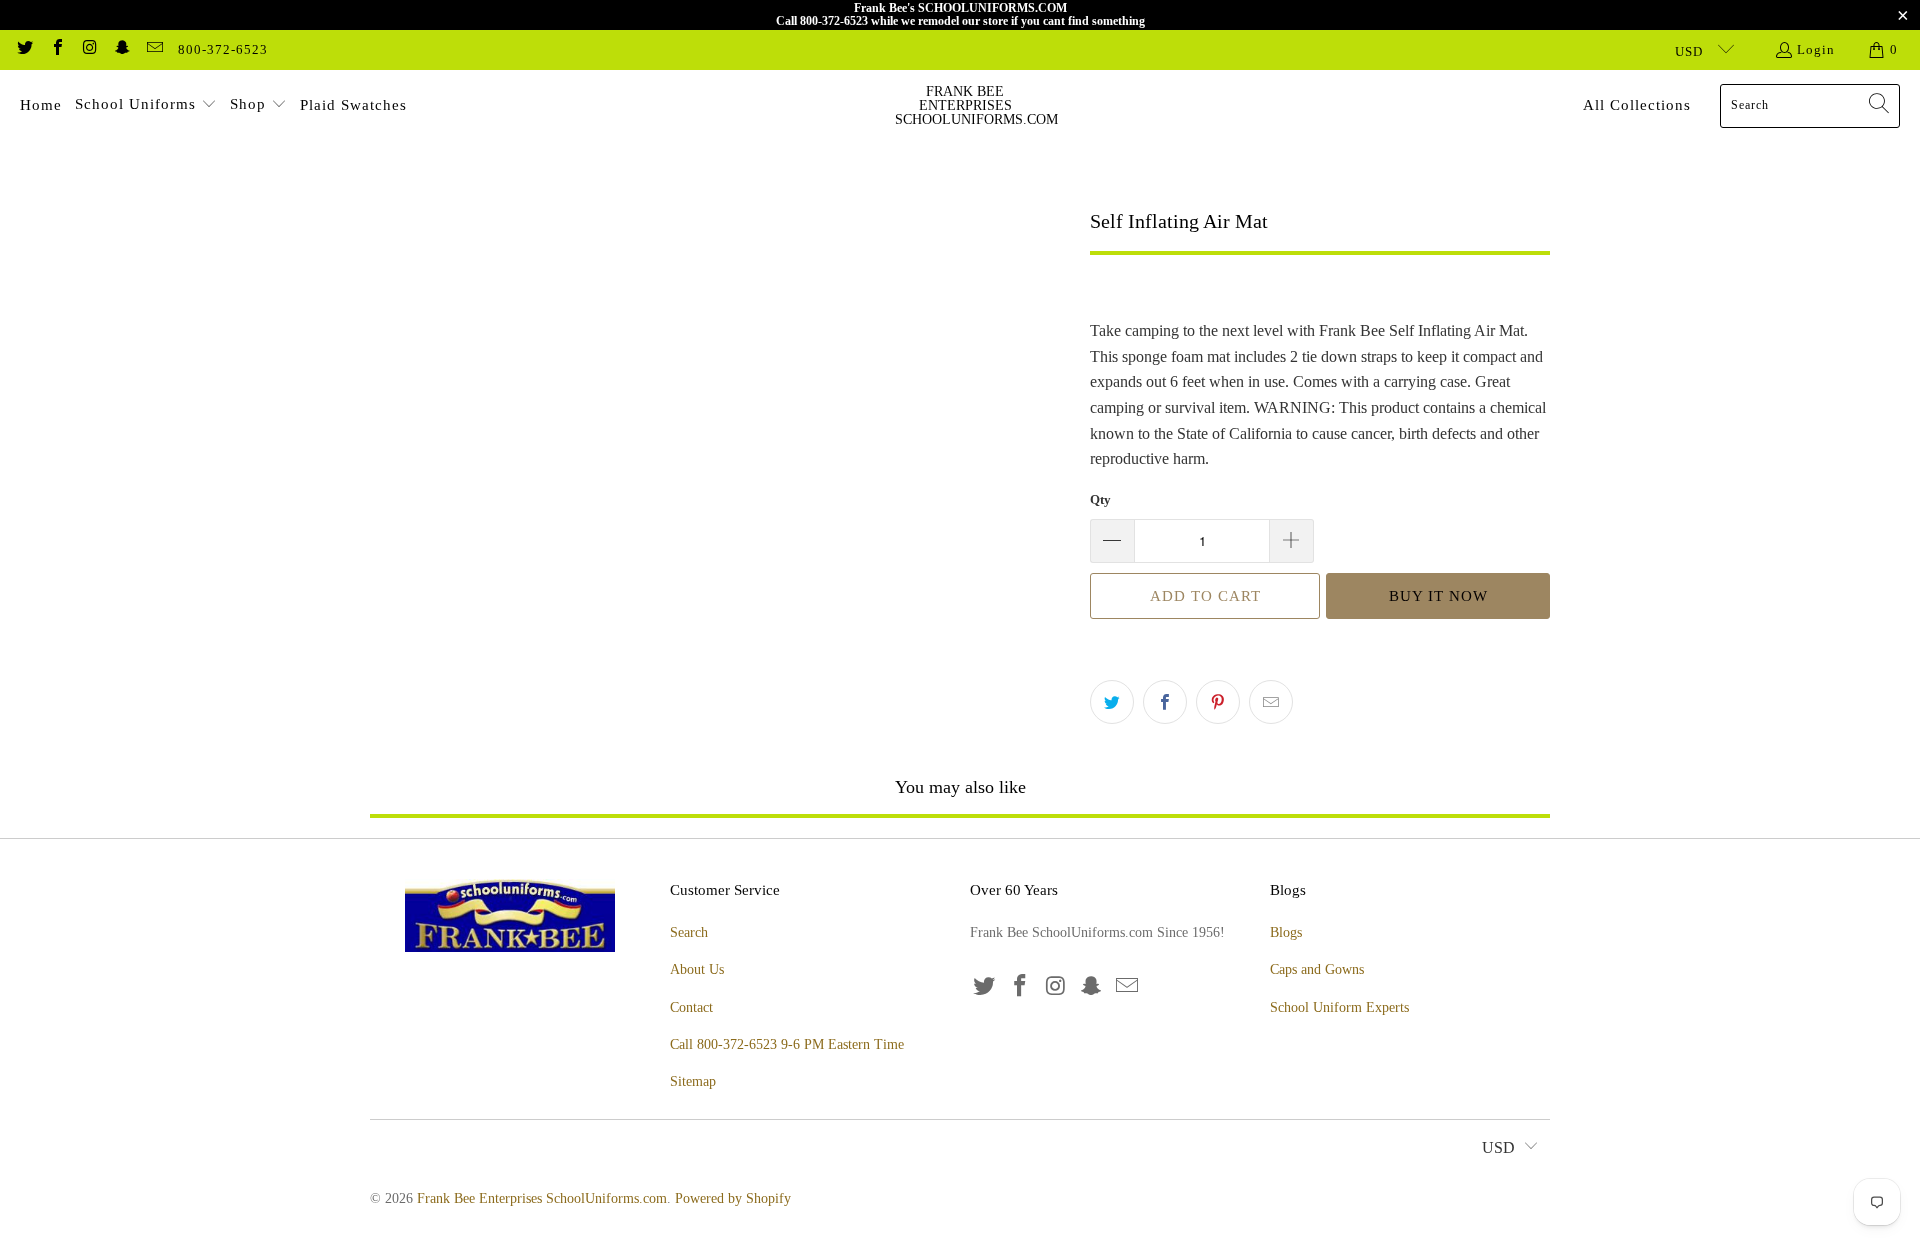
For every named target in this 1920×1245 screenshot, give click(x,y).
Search (689, 932)
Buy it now (1438, 596)
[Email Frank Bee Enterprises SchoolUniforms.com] (154, 49)
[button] (146, 106)
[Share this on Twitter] (1112, 702)
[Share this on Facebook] (1165, 702)
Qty (1100, 499)
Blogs (1286, 932)
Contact (691, 1007)
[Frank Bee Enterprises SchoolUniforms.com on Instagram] (89, 49)
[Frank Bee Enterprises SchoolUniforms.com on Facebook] (56, 49)
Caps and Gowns (1317, 969)
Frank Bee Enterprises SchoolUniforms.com (542, 1198)
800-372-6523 (223, 49)
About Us (697, 969)
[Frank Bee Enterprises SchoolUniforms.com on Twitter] (24, 49)
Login (1816, 49)
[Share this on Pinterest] (1218, 702)
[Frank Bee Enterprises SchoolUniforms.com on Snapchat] (121, 49)
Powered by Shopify (733, 1198)
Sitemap (693, 1081)
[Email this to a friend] (1271, 702)
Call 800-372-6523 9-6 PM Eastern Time (787, 1044)
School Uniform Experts (1339, 1007)
